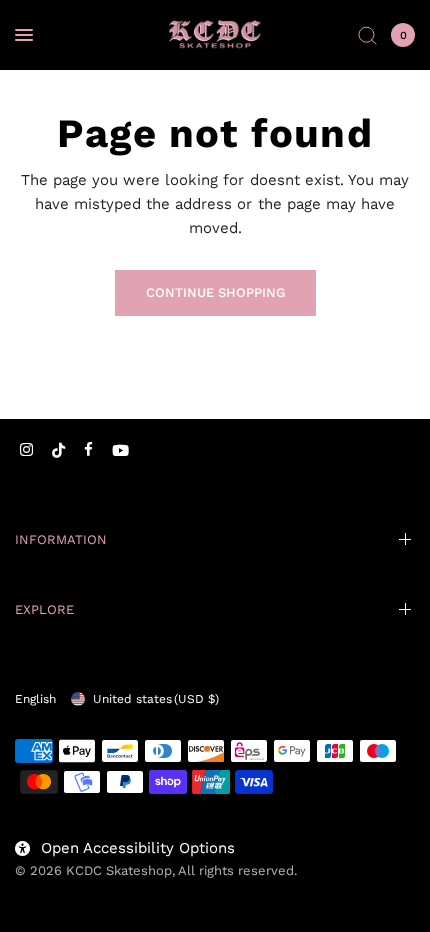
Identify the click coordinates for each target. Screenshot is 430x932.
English (35, 699)
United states (156, 699)
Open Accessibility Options (138, 848)
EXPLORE (44, 609)
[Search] (367, 35)
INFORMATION (61, 539)
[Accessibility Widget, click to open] (42, 889)
